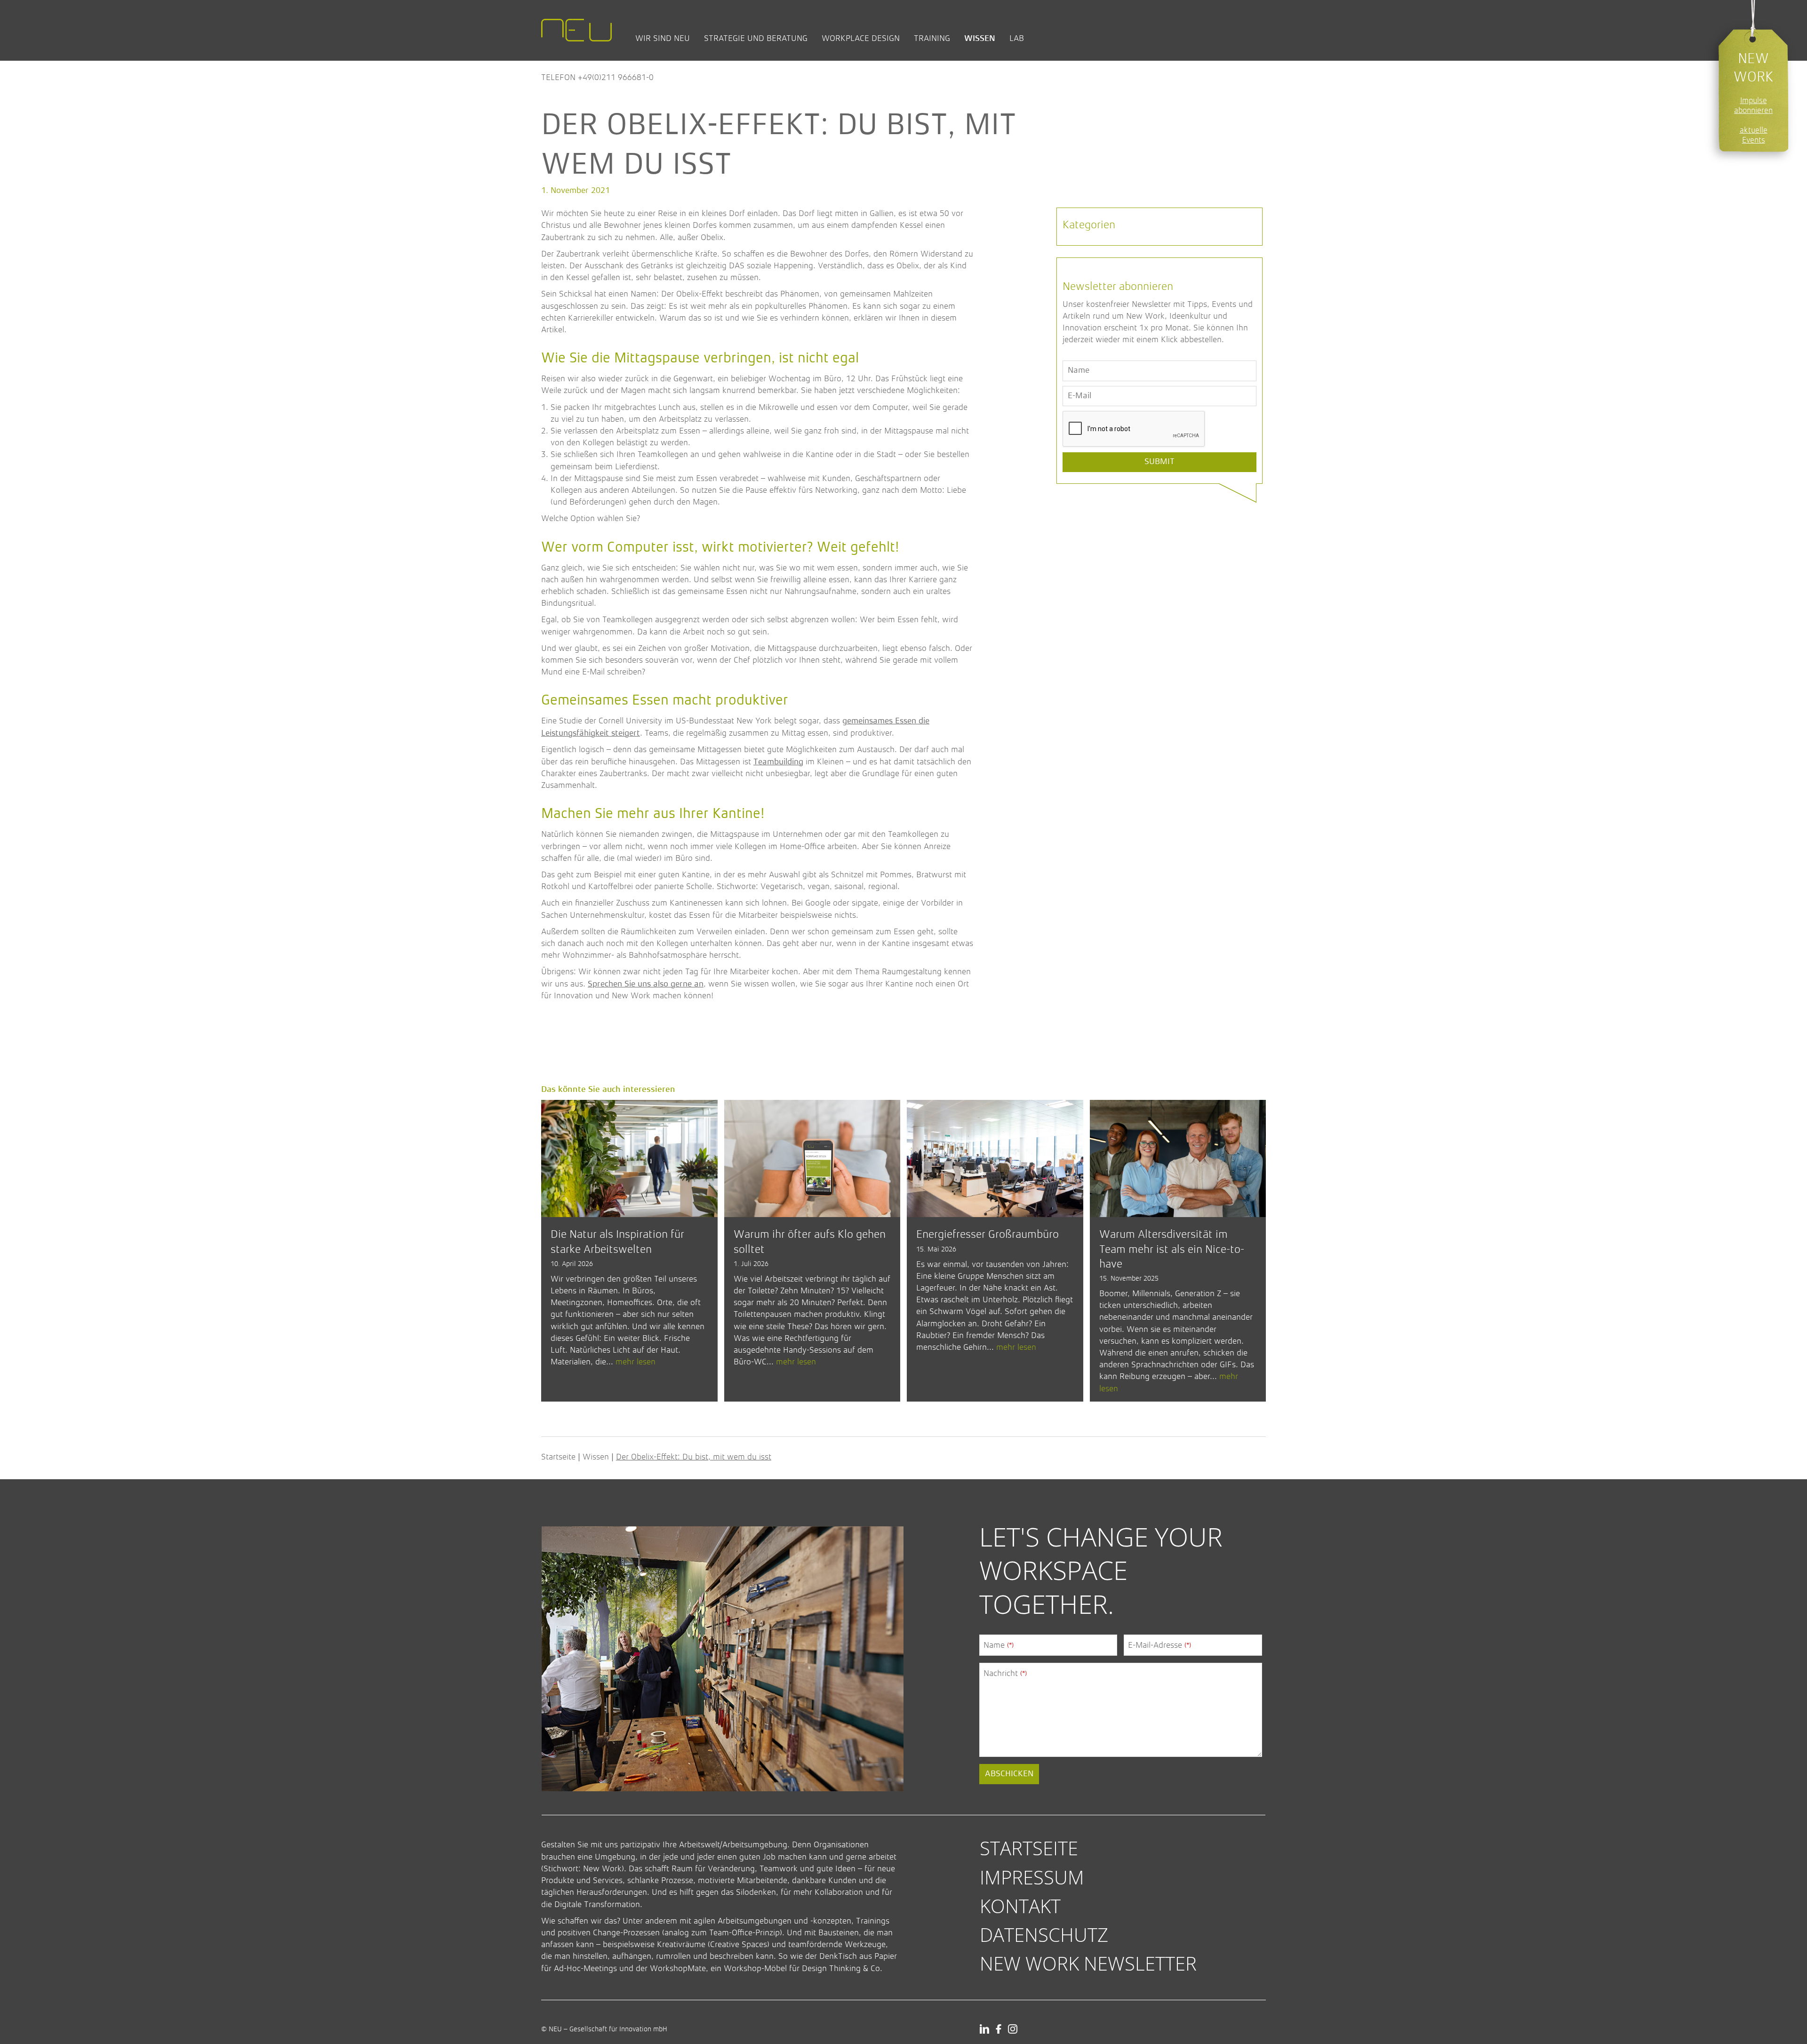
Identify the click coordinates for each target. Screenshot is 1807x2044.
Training (932, 38)
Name (999, 1645)
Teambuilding (778, 762)
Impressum (1032, 1877)
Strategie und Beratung (756, 38)
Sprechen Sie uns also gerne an (646, 984)
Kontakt (1020, 1906)
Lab (1017, 38)
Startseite (558, 1457)
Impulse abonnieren (1753, 105)
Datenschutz (1044, 1935)
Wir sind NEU (663, 38)
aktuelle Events (1754, 135)
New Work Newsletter (1088, 1963)
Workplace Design (861, 38)
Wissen (980, 38)
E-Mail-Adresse (1159, 1645)
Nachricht (1005, 1673)
